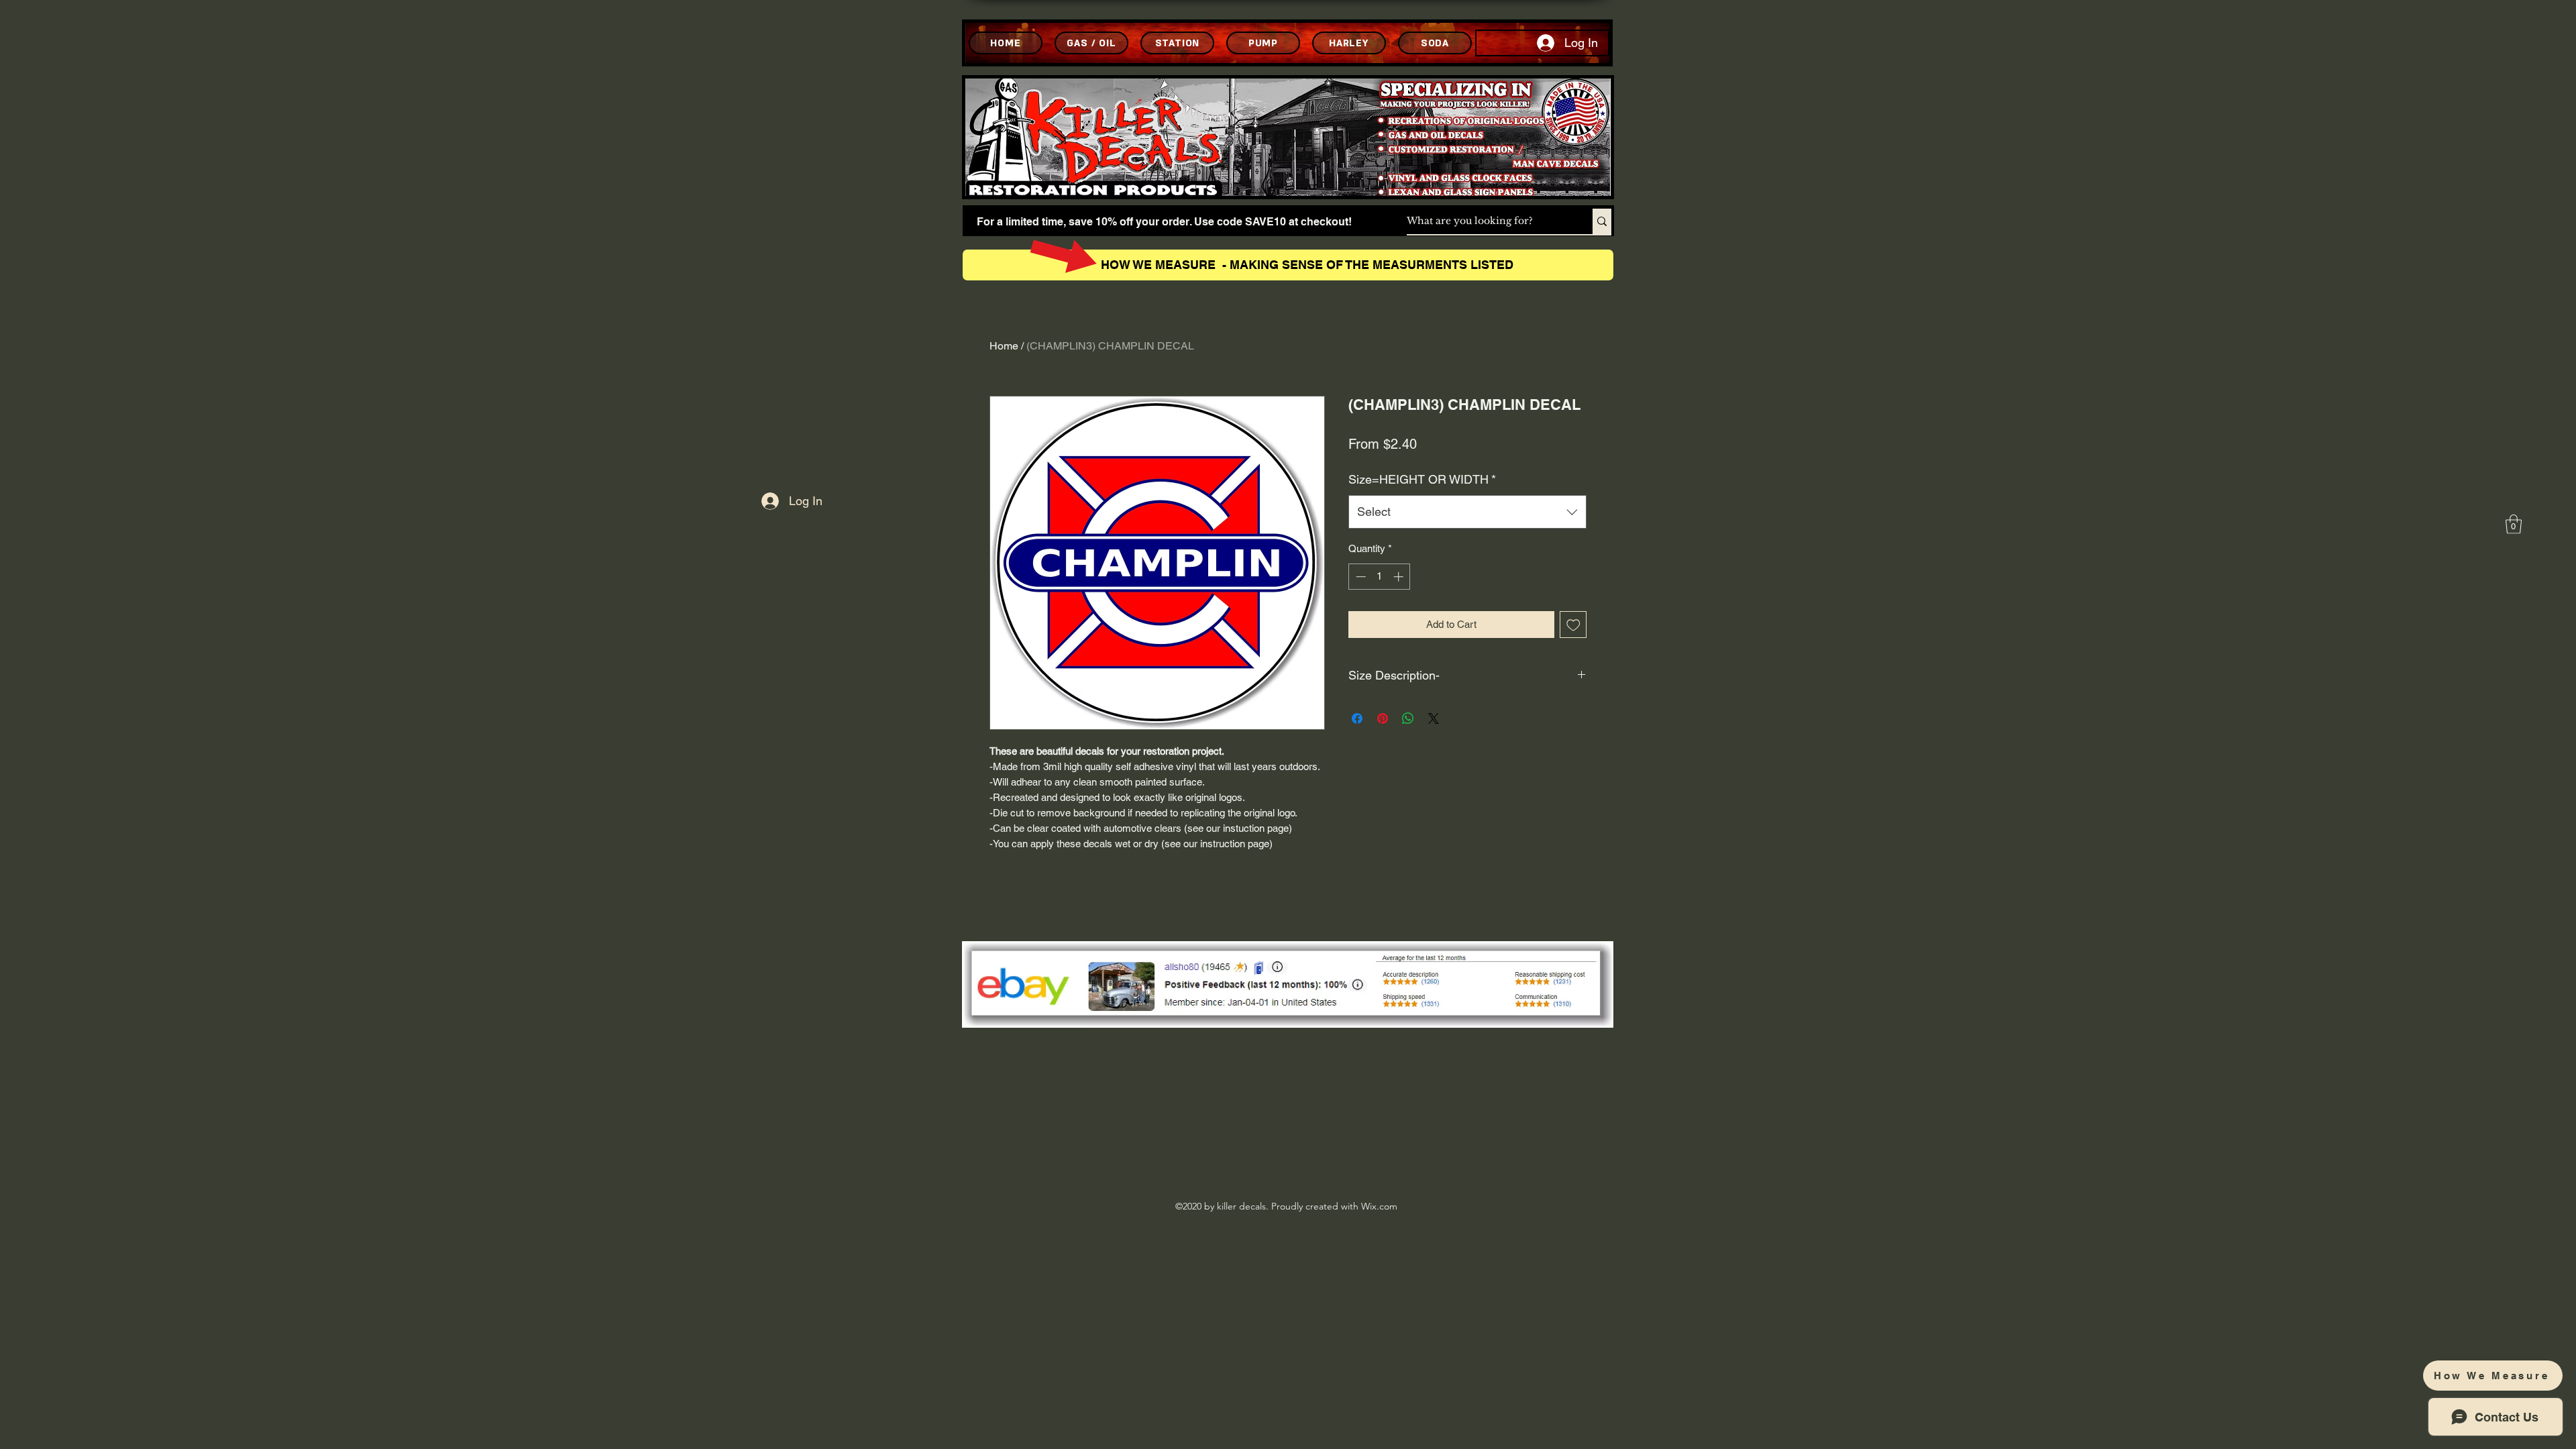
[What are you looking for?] (1602, 221)
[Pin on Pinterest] (1383, 718)
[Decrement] (1359, 577)
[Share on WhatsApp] (1408, 718)
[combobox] (1467, 512)
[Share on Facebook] (1357, 718)
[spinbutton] (1380, 577)
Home (1004, 346)
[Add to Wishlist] (1573, 625)
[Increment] (1400, 577)
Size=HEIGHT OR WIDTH (1422, 479)
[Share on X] (1434, 718)
